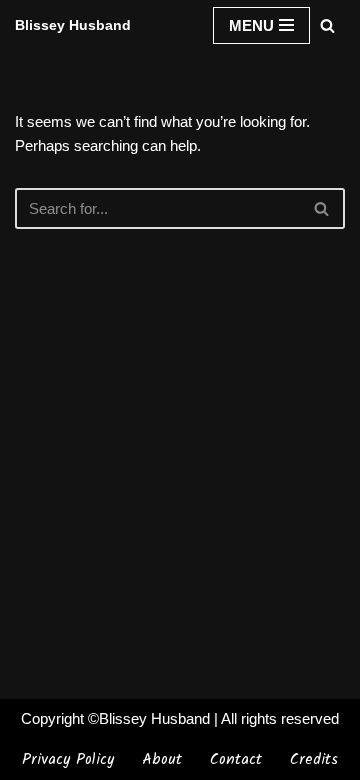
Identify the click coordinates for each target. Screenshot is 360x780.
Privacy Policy (68, 760)
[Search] (327, 25)
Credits (314, 760)
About (162, 760)
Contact (236, 760)
